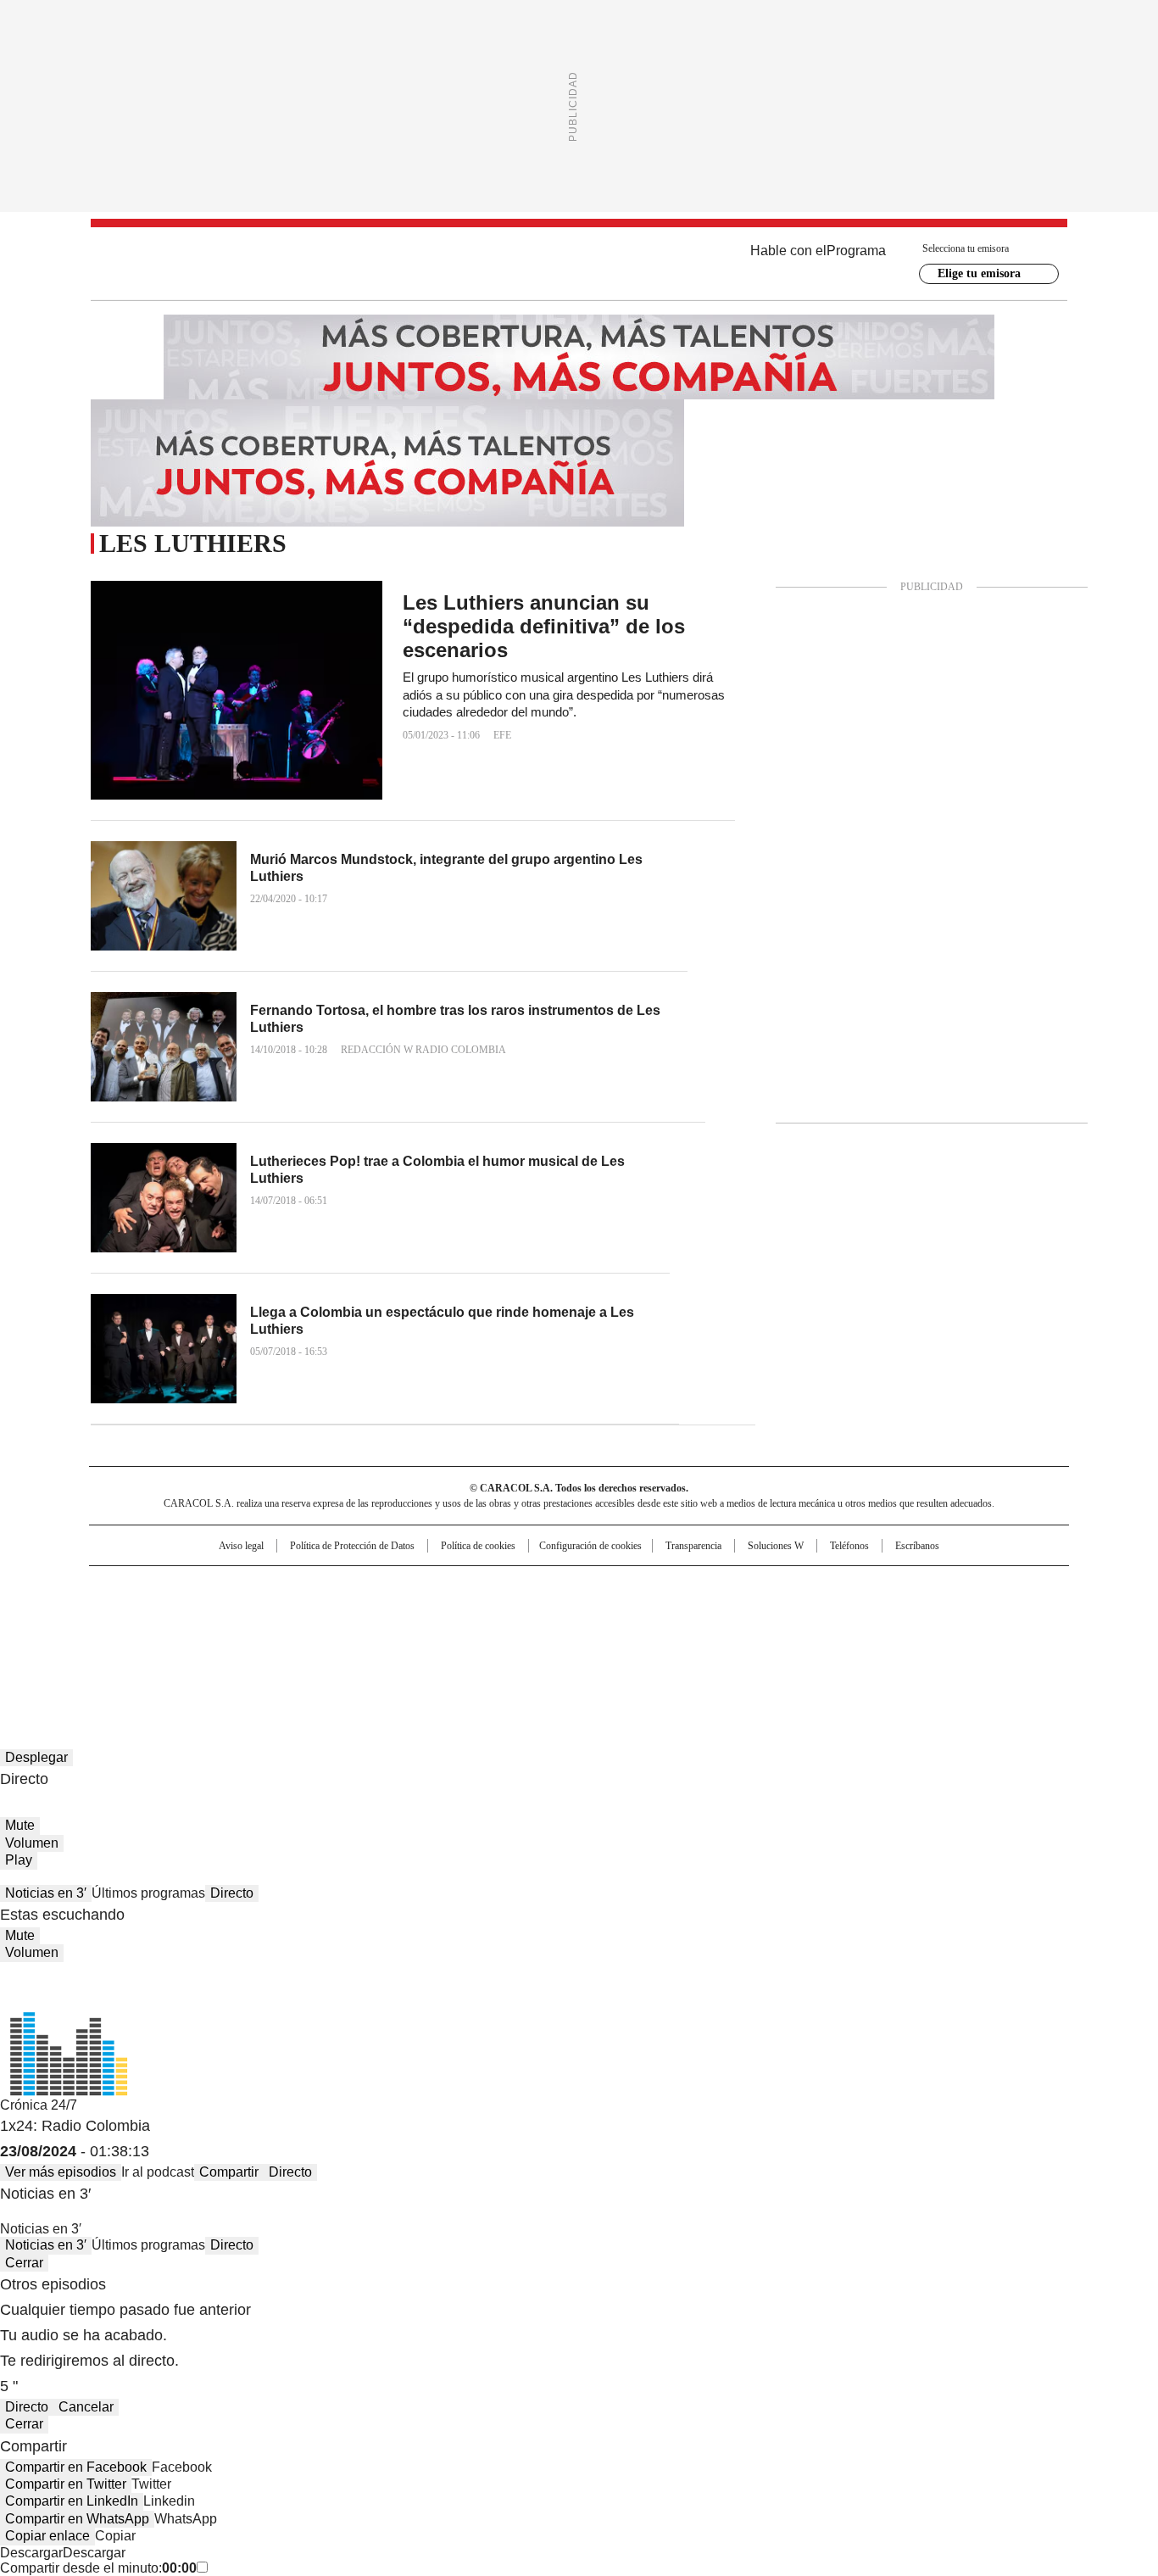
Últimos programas (148, 1893)
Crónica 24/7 (39, 2105)
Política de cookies (478, 1546)
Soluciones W (776, 1546)
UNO (494, 1614)
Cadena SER (709, 1586)
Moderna (458, 1637)
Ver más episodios (61, 2172)
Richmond (373, 1637)
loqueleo (758, 1637)
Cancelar (86, 2407)
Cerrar (24, 2263)
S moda (683, 1637)
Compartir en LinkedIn (72, 2501)
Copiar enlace (47, 2536)
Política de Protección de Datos (352, 1546)
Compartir (229, 2172)
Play (19, 1860)
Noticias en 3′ (46, 1893)
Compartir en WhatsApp (77, 2519)
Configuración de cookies (590, 1546)
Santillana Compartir (627, 1586)
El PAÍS (379, 1586)
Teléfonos (849, 1546)
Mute (20, 1825)
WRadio (579, 264)
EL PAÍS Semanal (736, 1614)
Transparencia (693, 1546)
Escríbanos (917, 1546)
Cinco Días (612, 1614)
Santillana (533, 1586)
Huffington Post (404, 1614)
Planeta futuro (807, 1614)
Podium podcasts (537, 1637)
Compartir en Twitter (66, 2484)
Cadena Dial (675, 1614)
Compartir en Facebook (76, 2467)
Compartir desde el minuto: (98, 2568)
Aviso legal (241, 1546)
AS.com (767, 1586)
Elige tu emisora (979, 273)
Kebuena (878, 1614)
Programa (856, 251)
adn (823, 1586)
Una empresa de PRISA (235, 1603)
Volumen (32, 1843)
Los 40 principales (454, 1586)
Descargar (31, 2553)
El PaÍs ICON (610, 1637)
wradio (546, 1614)
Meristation (842, 1637)
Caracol (885, 1586)
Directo (232, 1893)
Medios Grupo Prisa (234, 1644)
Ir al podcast (158, 2172)
